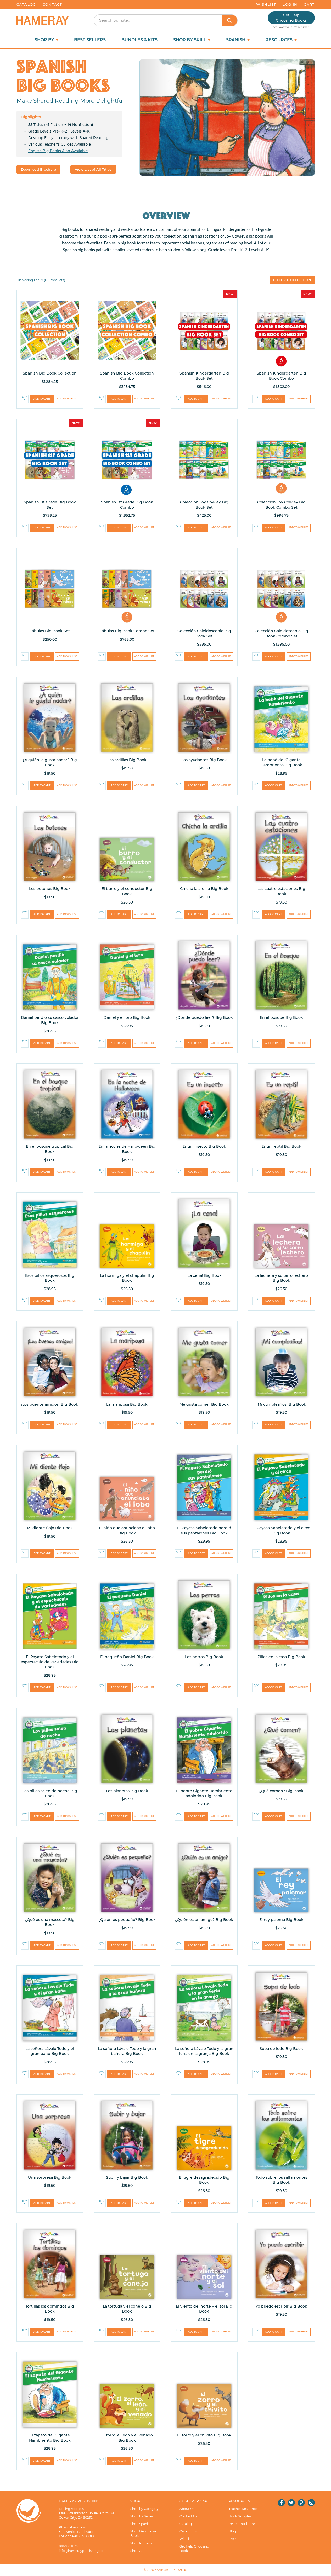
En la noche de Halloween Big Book (127, 1149)
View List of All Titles (93, 169)
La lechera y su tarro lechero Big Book (281, 1278)
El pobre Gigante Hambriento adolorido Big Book (204, 1793)
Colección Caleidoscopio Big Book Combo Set (281, 634)
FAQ (232, 2539)
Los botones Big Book (50, 889)
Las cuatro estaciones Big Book (281, 891)
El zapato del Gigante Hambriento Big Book (50, 2438)
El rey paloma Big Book (281, 1920)
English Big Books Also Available (58, 151)
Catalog (26, 4)
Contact (52, 4)
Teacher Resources (243, 2509)
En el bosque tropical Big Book (50, 1149)
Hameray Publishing (171, 2570)
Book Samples (240, 2516)
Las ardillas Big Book (127, 760)
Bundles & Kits (139, 40)
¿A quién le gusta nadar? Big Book (50, 762)
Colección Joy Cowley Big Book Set (204, 505)
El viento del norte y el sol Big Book (204, 2309)
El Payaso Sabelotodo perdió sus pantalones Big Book (204, 1531)
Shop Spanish (141, 2524)
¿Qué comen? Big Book (281, 1791)
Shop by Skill (190, 40)
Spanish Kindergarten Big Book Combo (281, 376)
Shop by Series (142, 2516)
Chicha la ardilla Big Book (204, 889)
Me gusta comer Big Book (204, 1404)
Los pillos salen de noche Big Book (50, 1793)
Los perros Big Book (204, 1657)
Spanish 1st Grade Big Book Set (50, 505)
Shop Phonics (141, 2543)
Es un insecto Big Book (204, 1146)
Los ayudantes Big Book (204, 760)
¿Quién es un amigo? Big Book (204, 1920)
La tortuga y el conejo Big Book (127, 2309)
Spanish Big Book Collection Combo (127, 376)
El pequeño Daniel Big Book (127, 1657)
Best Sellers (90, 40)
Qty (24, 397)
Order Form (189, 2531)
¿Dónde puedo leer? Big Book (204, 1017)
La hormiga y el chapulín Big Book (127, 1278)
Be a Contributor (242, 2524)
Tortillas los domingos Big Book (50, 2309)
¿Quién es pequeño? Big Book (127, 1920)
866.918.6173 (68, 2546)
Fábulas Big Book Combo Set (127, 631)
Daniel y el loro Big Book (127, 1017)
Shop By (45, 40)
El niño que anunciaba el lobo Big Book (127, 1531)
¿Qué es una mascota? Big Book (50, 1922)
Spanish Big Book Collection (50, 373)
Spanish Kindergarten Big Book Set (204, 376)
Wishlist (266, 4)
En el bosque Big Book (281, 1017)
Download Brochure (38, 169)
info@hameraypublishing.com (83, 2551)
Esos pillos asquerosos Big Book (50, 1278)
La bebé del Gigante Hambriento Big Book (281, 762)
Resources (279, 40)
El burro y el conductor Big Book (127, 891)
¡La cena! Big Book (204, 1275)
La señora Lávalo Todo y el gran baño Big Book (50, 2051)
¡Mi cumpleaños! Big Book (281, 1404)
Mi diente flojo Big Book (50, 1528)
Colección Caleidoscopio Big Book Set (204, 634)
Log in (290, 4)
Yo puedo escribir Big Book (281, 2306)
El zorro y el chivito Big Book (204, 2435)
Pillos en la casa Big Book (281, 1657)
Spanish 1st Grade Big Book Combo (127, 505)
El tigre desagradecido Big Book (204, 2180)
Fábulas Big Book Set (50, 631)
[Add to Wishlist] (67, 399)
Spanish (236, 40)
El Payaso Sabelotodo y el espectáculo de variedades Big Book (50, 1662)
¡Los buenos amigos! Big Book (50, 1404)
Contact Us (188, 2516)
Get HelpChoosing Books (291, 18)
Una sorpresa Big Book (50, 2177)
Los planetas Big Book (127, 1791)
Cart (309, 4)
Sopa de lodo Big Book (281, 2049)
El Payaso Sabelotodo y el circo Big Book (281, 1531)
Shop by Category (144, 2509)
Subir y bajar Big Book (127, 2177)
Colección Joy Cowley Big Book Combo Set (281, 505)
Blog (232, 2531)
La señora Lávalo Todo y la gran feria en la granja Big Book (204, 2051)
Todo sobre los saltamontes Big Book (281, 2180)
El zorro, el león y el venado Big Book (127, 2438)
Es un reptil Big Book (281, 1146)
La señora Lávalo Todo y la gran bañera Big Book (127, 2051)
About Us (187, 2509)
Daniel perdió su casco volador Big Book (50, 1020)
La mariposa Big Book (127, 1404)
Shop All (137, 2551)
